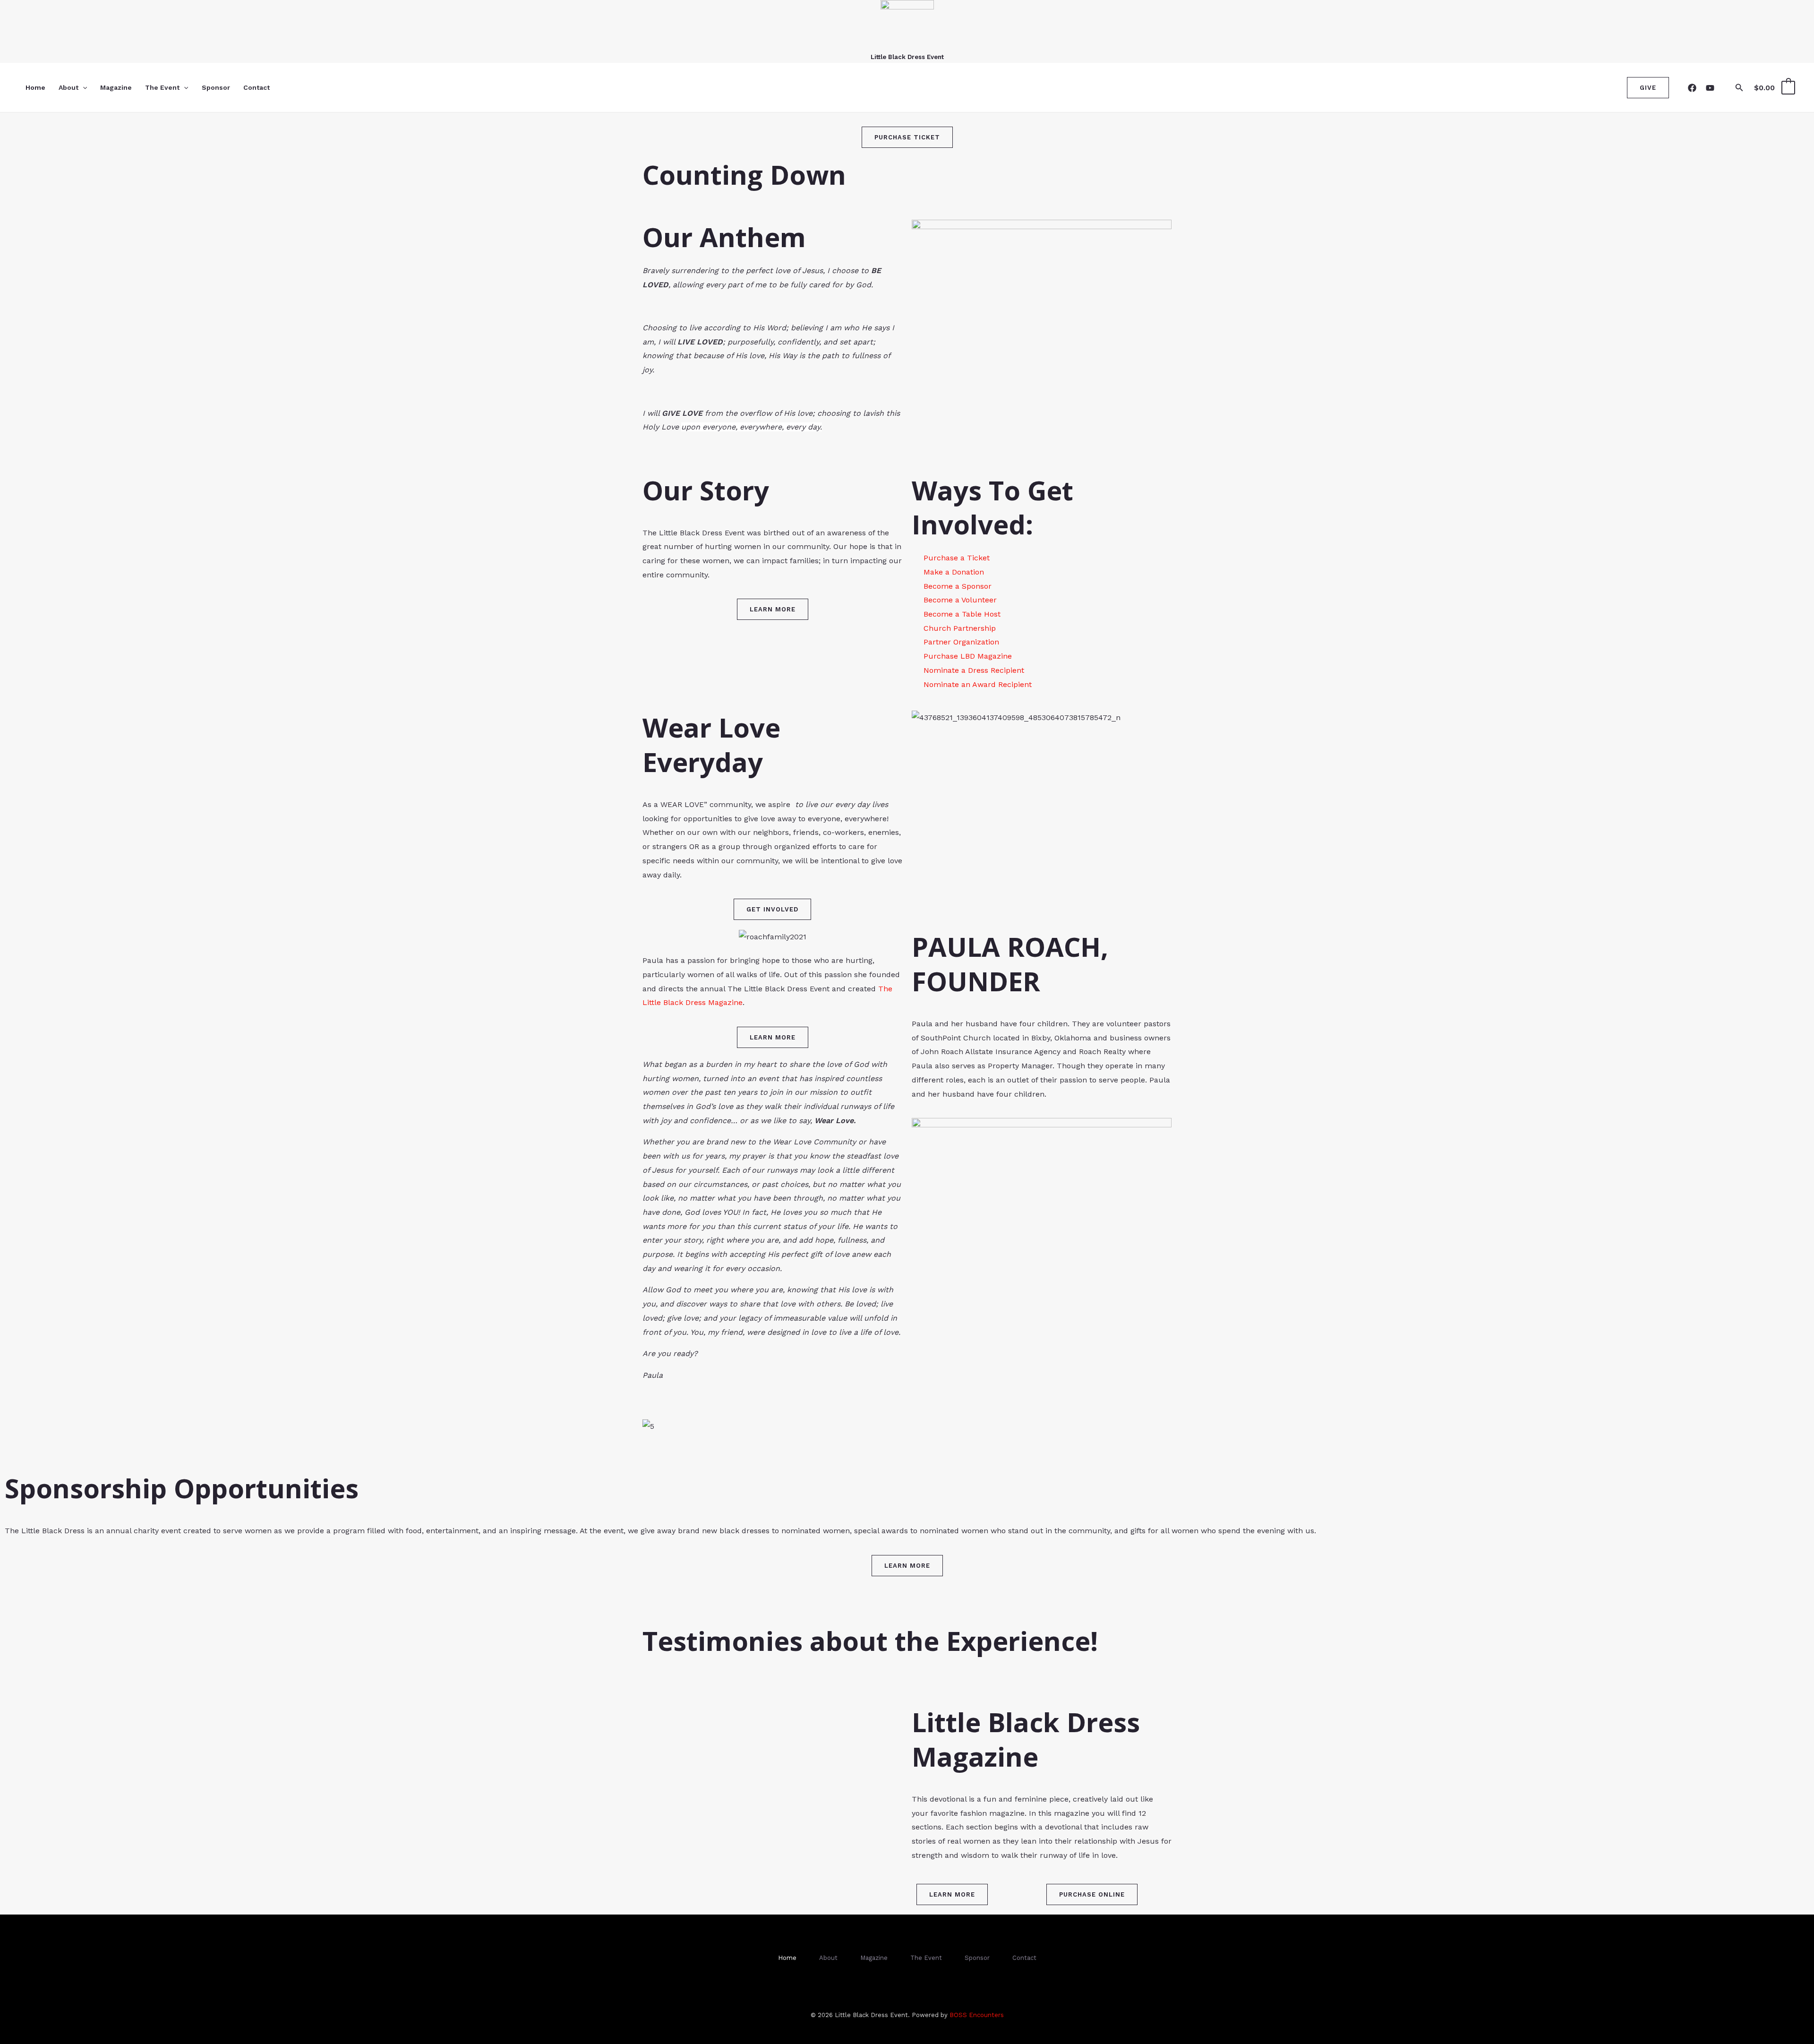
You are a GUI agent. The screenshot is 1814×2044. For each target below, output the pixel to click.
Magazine (116, 87)
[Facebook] (1692, 88)
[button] (83, 87)
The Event (162, 87)
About (68, 87)
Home (35, 87)
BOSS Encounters (977, 2015)
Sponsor (216, 87)
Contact (257, 87)
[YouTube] (1710, 88)
